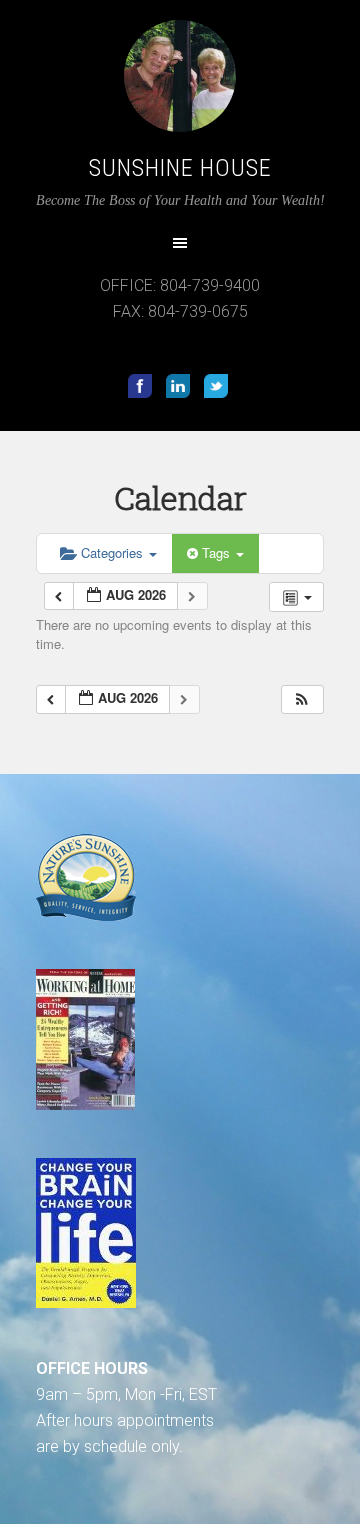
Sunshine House (180, 168)
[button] (302, 699)
